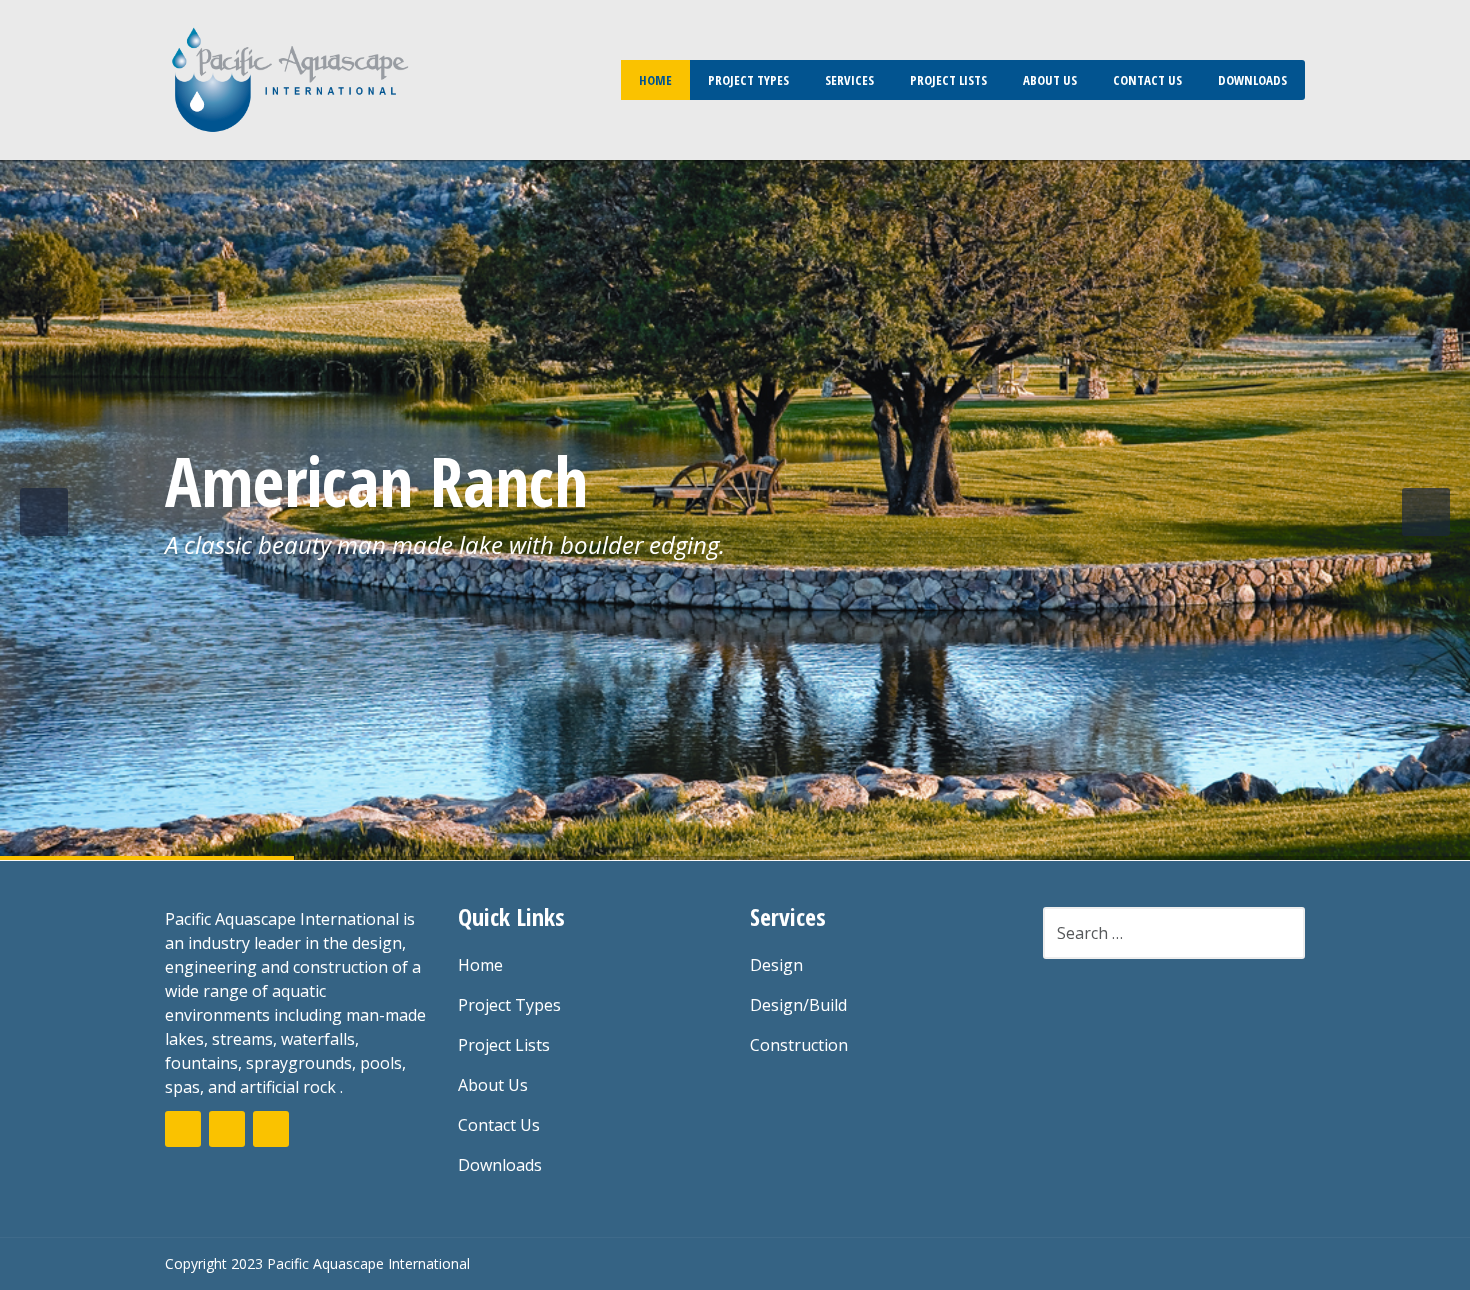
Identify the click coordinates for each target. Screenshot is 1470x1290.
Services (849, 80)
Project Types (748, 80)
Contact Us (1147, 80)
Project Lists (948, 80)
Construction (799, 1045)
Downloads (1252, 80)
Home (655, 80)
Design (776, 965)
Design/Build (798, 1005)
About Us (1050, 80)
